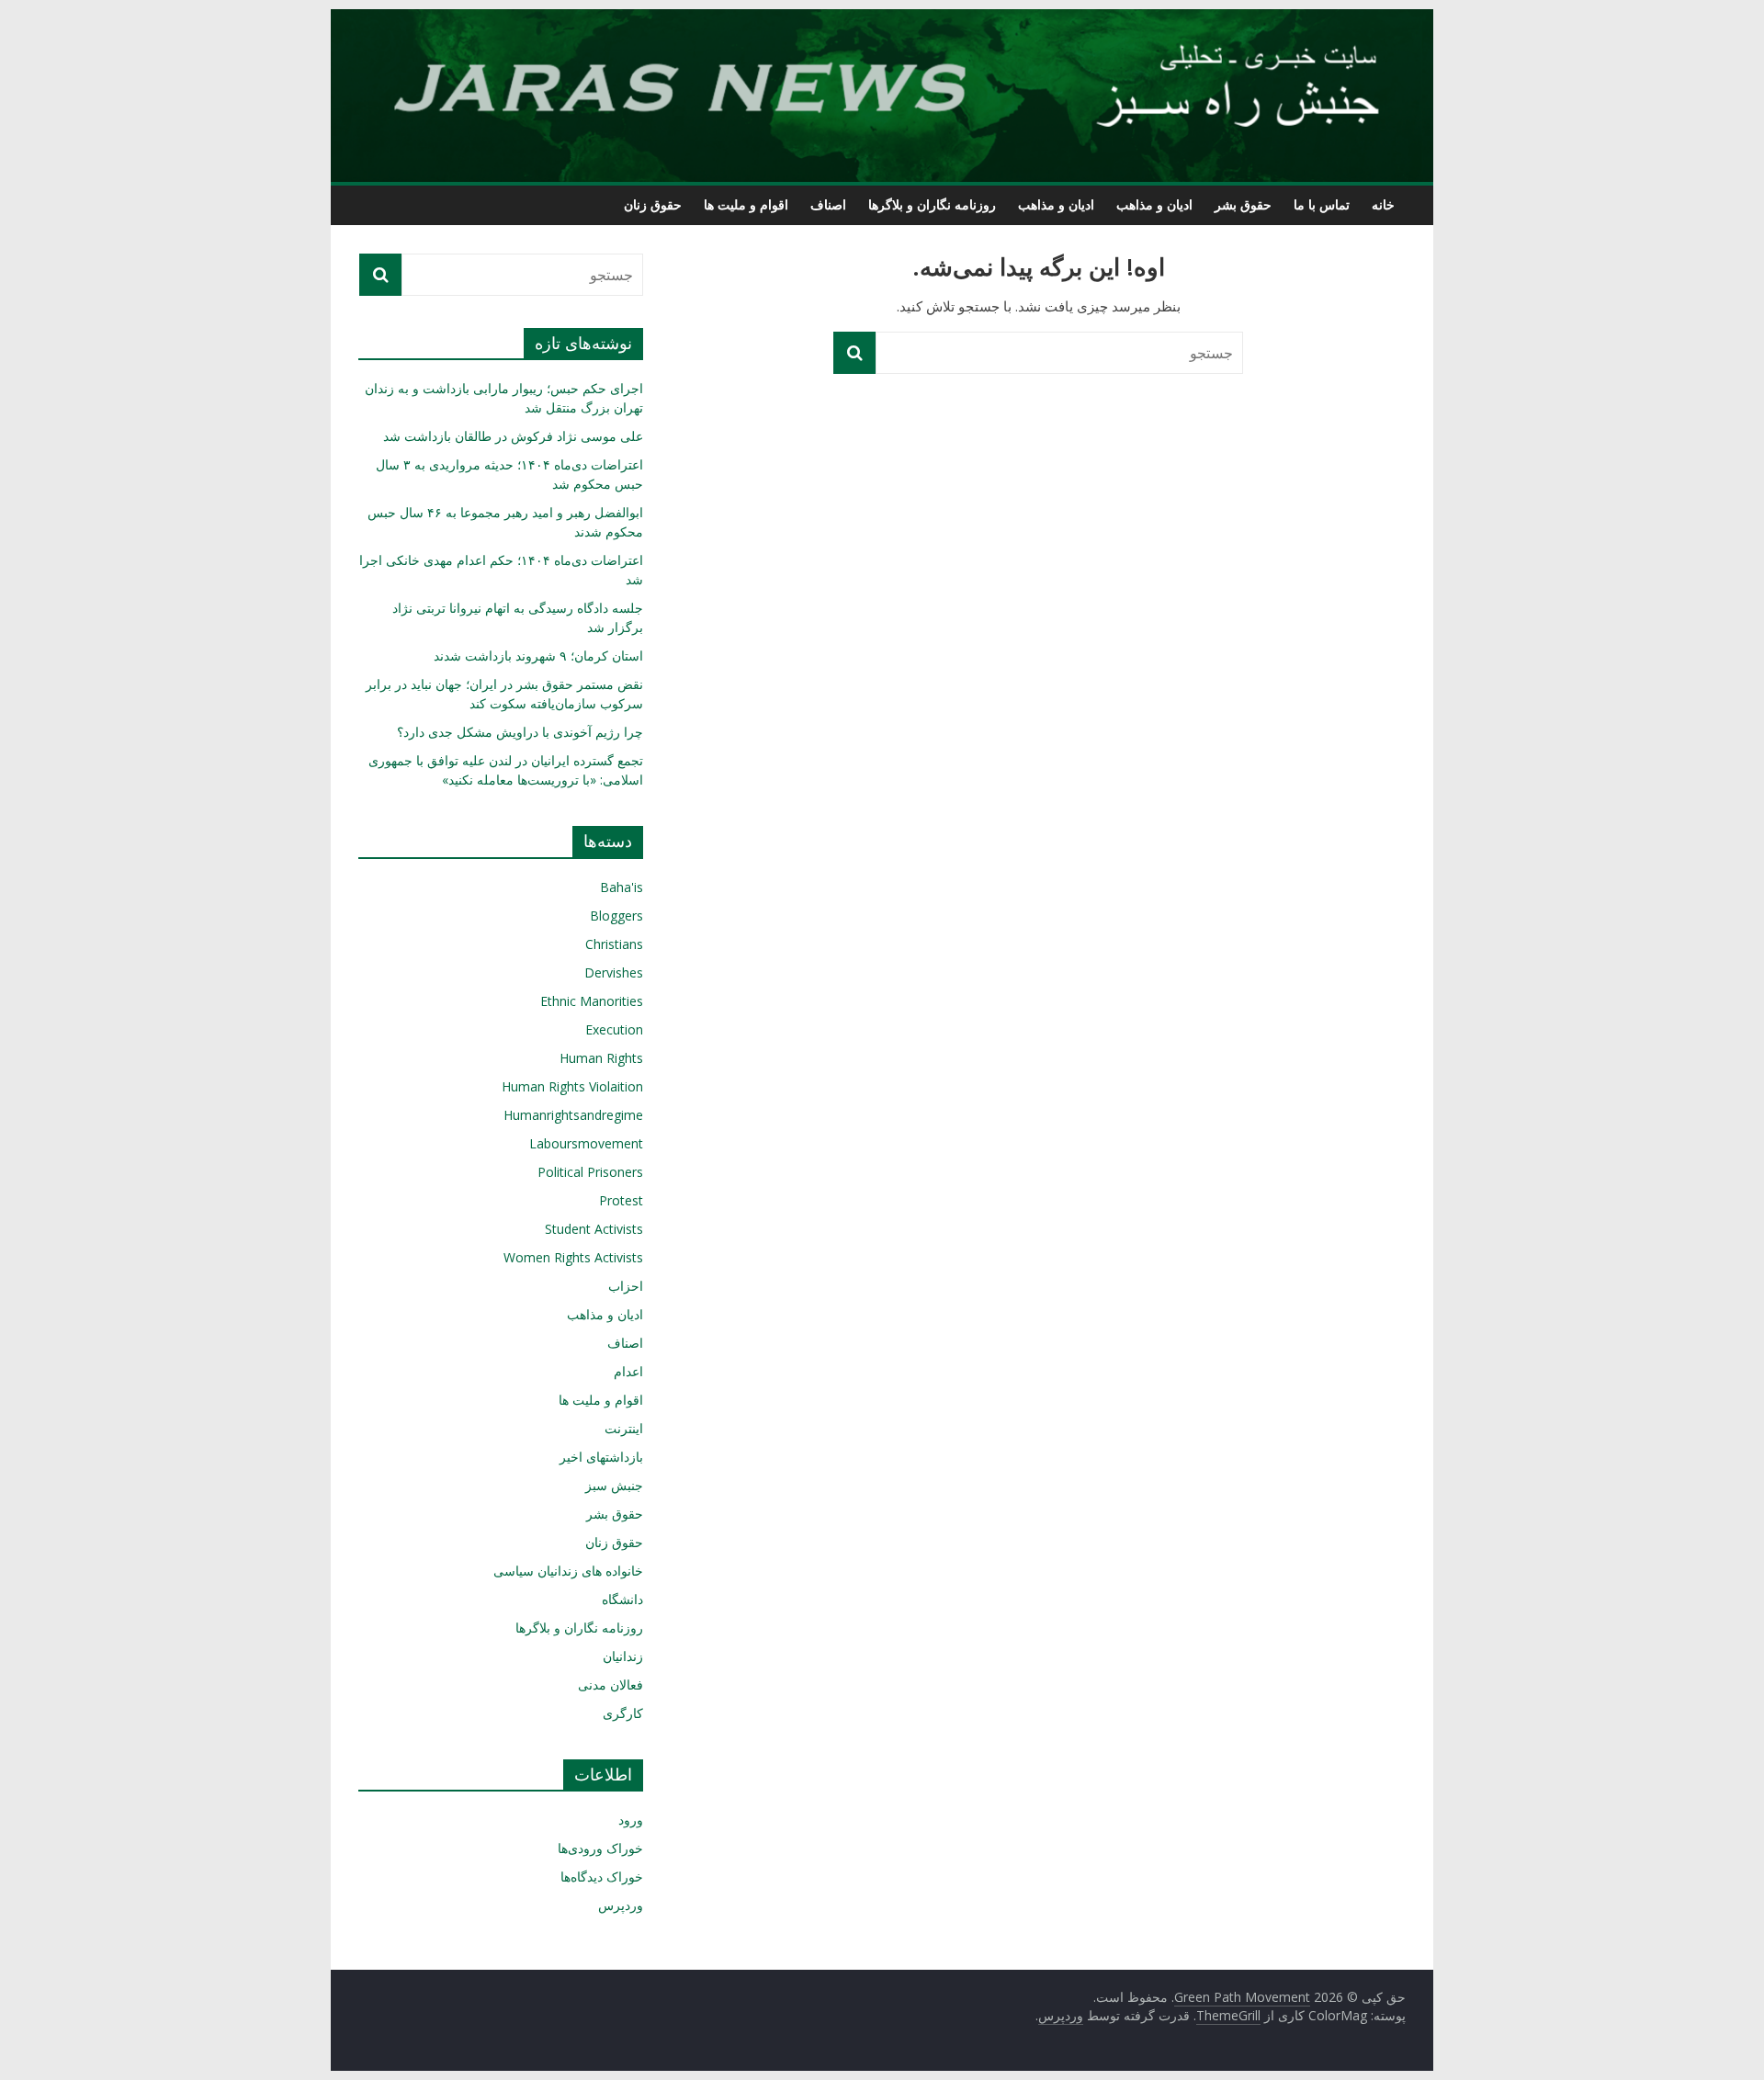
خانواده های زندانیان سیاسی (568, 1571)
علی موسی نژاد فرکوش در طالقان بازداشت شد (513, 436)
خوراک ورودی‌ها (600, 1848)
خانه (1383, 204)
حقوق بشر (1243, 204)
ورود (631, 1820)
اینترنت (624, 1428)
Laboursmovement (586, 1143)
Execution (614, 1029)
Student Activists (594, 1229)
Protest (621, 1200)
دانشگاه (622, 1599)
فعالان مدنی (611, 1684)
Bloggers (616, 916)
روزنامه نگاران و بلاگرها (932, 204)
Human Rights (601, 1058)
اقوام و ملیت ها (746, 204)
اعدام (628, 1371)
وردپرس (621, 1905)
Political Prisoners (590, 1172)
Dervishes (614, 972)
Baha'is (622, 887)
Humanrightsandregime (573, 1115)
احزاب (626, 1286)
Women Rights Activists (573, 1257)
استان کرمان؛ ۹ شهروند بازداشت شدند (538, 656)
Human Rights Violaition (572, 1086)
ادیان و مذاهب (1154, 204)
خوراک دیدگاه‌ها (602, 1877)
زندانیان (623, 1656)
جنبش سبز (614, 1485)
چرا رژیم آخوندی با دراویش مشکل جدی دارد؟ (520, 732)
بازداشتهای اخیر (601, 1457)
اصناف (828, 204)
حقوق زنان (653, 204)
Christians (614, 944)
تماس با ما (1322, 204)
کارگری (623, 1713)
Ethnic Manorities (592, 1001)
